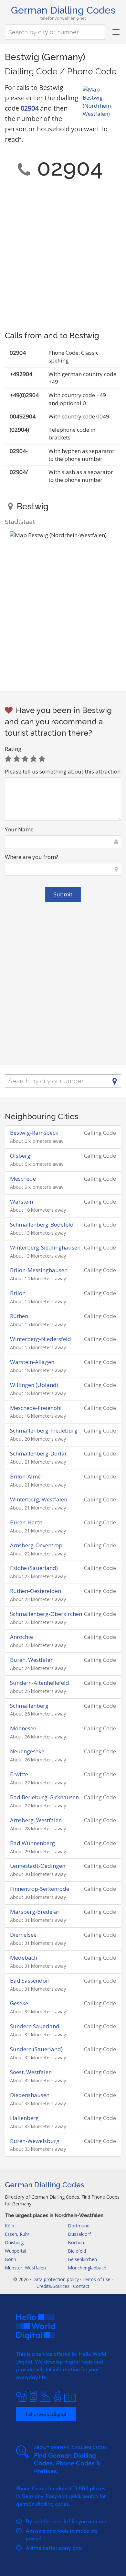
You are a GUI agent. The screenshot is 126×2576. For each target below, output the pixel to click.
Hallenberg (24, 2118)
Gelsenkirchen (82, 2259)
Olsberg (20, 1156)
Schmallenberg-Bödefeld (42, 1224)
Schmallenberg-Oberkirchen (46, 1614)
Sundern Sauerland (35, 2026)
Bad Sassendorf (30, 1981)
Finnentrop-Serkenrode (40, 1889)
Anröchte (21, 1637)
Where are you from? (31, 857)
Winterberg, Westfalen (39, 1499)
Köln (10, 2226)
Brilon (18, 1293)
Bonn (10, 2259)
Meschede (23, 1179)
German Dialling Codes (63, 10)
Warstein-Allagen (32, 1362)
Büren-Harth (26, 1522)
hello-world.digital (46, 2414)
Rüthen (19, 1316)
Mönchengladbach (87, 2268)
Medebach (24, 1958)
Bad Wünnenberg (32, 1843)
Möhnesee (23, 1728)
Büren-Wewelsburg (35, 2141)
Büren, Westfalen (32, 1660)
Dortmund (79, 2226)
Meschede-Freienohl (36, 1408)
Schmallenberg (29, 1706)
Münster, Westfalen (25, 2268)
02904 (30, 108)
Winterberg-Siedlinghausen (45, 1247)
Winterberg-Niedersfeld (41, 1339)
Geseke (19, 2003)
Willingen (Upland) (34, 1385)
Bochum (77, 2242)
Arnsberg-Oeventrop (36, 1545)
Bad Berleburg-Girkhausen (44, 1797)
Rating (13, 749)
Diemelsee (23, 1935)
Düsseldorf (79, 2234)
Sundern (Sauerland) (36, 2049)
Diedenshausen (30, 2095)
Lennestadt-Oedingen (38, 1866)
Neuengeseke (27, 1751)
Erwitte (19, 1774)
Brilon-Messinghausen (39, 1270)
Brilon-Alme (25, 1476)
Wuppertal (16, 2251)
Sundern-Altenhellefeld (40, 1683)
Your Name (19, 829)
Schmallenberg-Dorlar (38, 1453)
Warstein (21, 1201)
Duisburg (14, 2242)
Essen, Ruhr (17, 2234)
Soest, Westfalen (31, 2072)
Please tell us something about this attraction (63, 771)
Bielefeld (77, 2251)
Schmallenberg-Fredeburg (44, 1430)
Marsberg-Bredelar (35, 1912)
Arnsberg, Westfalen (36, 1820)
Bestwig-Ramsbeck (34, 1133)
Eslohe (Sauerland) (34, 1568)
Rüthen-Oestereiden (36, 1591)
